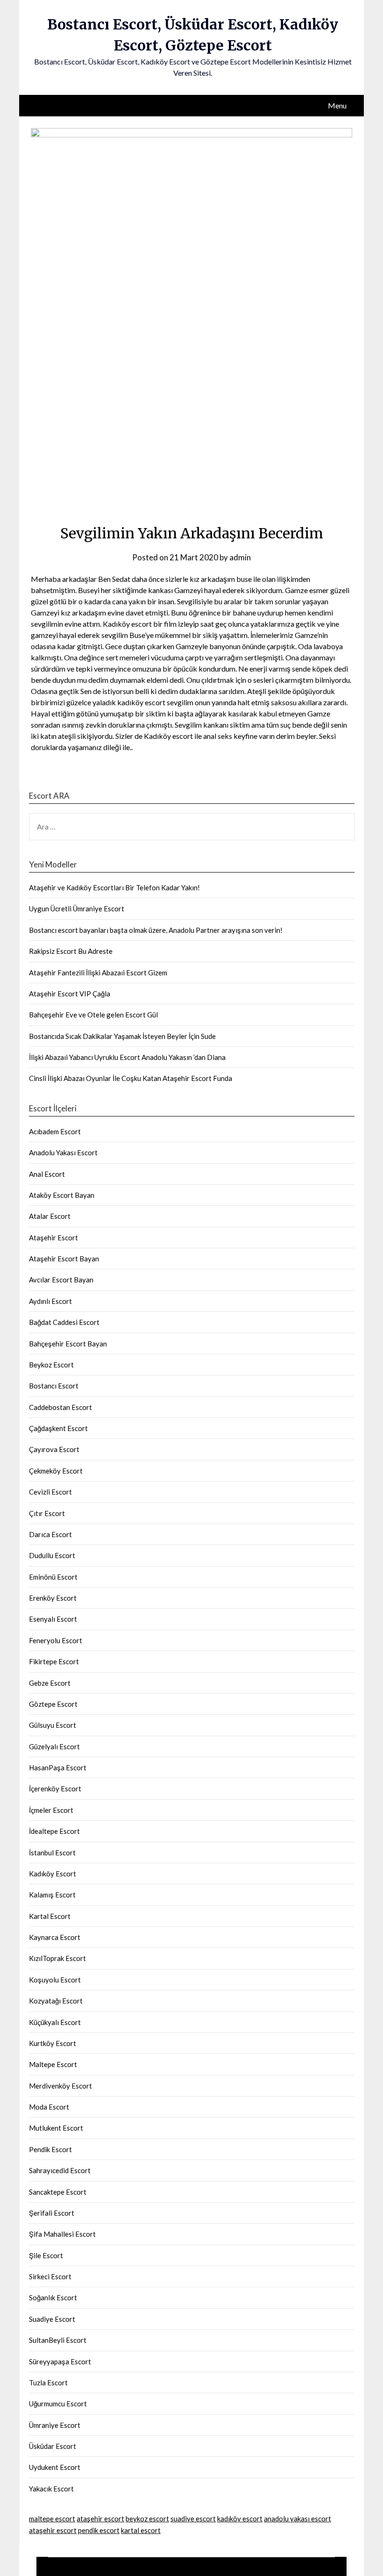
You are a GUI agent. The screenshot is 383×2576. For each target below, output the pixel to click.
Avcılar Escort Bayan (61, 1280)
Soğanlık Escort (53, 2297)
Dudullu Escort (52, 1555)
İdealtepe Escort (54, 1831)
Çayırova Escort (54, 1449)
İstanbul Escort (52, 1853)
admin (240, 557)
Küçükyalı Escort (55, 2022)
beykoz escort (147, 2519)
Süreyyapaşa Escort (60, 2361)
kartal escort (141, 2530)
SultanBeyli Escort (58, 2340)
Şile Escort (46, 2255)
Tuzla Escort (48, 2383)
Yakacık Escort (51, 2489)
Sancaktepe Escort (58, 2192)
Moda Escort (49, 2107)
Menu (337, 105)
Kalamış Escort (52, 1895)
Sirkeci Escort (50, 2276)
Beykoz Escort (51, 1365)
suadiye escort (193, 2519)
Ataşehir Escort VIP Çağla (70, 994)
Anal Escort (47, 1174)
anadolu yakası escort (298, 2519)
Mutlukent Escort (56, 2128)
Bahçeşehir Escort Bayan (68, 1344)
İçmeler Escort (51, 1810)
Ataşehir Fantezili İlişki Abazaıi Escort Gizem (98, 973)
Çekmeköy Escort (56, 1471)
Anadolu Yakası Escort (63, 1152)
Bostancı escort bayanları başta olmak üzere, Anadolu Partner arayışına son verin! (156, 930)
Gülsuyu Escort (53, 1725)
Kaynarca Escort (55, 1937)
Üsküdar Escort (53, 2446)
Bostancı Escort (54, 1386)
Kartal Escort (50, 1916)
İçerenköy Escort (55, 1789)
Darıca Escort (50, 1534)
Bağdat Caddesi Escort (64, 1322)
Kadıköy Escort (53, 1874)
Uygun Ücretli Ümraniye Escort (77, 909)
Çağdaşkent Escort (58, 1428)
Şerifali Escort (52, 2213)
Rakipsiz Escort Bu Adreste (71, 951)
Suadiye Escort (52, 2319)
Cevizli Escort (50, 1492)
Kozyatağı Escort (56, 2001)
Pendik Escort (50, 2149)
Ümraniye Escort (55, 2425)
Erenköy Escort (53, 1598)
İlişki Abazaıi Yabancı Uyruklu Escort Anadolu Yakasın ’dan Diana (127, 1057)
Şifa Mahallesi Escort (62, 2234)
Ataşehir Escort (53, 1238)
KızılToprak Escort (57, 1958)
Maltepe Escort (53, 2064)
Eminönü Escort (53, 1577)
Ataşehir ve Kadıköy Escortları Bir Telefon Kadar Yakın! (114, 887)
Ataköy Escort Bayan (62, 1195)
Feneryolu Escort (56, 1640)
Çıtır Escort (47, 1513)
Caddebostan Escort (60, 1407)
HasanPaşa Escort (58, 1767)
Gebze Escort (50, 1683)
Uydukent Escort (55, 2467)
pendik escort (99, 2530)
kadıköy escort (240, 2519)
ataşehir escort (100, 2519)
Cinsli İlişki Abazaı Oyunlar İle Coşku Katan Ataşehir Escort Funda (131, 1078)
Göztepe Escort (53, 1704)
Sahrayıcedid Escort (60, 2170)
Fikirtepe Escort (54, 1661)
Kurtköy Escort (53, 2043)
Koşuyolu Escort (55, 1980)
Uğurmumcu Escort (58, 2404)
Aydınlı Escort (50, 1301)
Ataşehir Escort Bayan (64, 1259)
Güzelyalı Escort (54, 1746)
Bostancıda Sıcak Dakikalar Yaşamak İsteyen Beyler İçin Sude (122, 1036)
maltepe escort (52, 2519)
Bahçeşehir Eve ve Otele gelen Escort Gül (93, 1015)
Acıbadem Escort (55, 1131)
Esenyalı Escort (53, 1619)
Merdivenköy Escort (60, 2086)
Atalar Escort (50, 1216)
